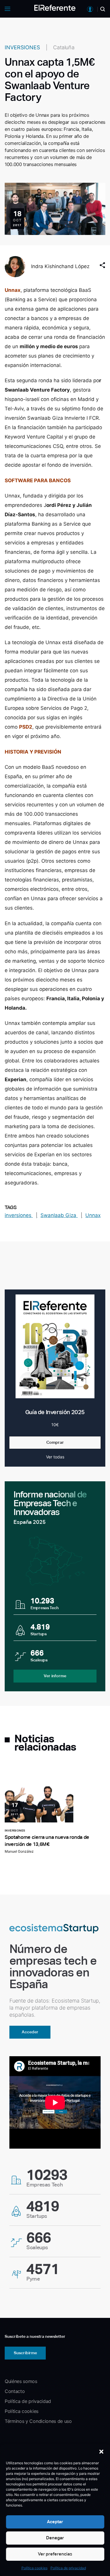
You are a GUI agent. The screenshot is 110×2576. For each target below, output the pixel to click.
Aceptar (55, 2522)
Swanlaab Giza (59, 1215)
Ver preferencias (55, 2554)
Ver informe (55, 1676)
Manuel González (19, 1851)
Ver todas (55, 1457)
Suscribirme (25, 2353)
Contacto (15, 2391)
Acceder (30, 2032)
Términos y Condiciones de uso (38, 2421)
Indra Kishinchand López (60, 266)
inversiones (19, 1215)
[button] (101, 2452)
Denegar (55, 2538)
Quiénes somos (21, 2381)
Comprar (55, 1442)
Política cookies (34, 2568)
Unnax (13, 290)
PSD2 (26, 727)
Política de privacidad (68, 2568)
